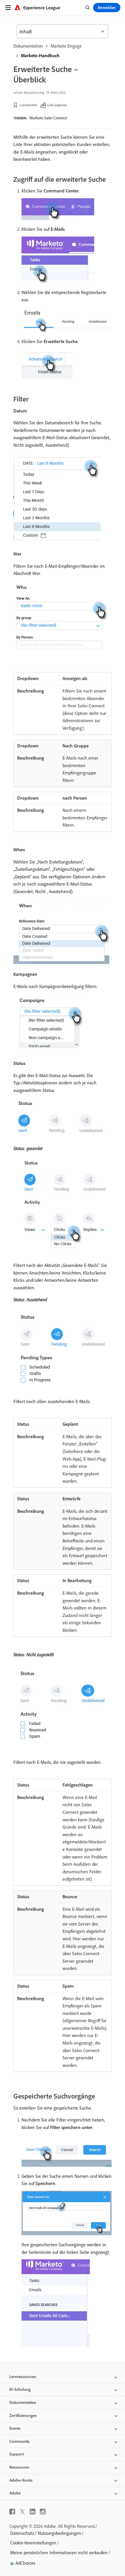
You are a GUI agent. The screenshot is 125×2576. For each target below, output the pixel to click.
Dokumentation (28, 46)
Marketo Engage (66, 46)
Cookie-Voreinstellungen (33, 2543)
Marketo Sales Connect (48, 118)
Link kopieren (57, 105)
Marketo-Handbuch (40, 55)
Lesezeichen (28, 105)
